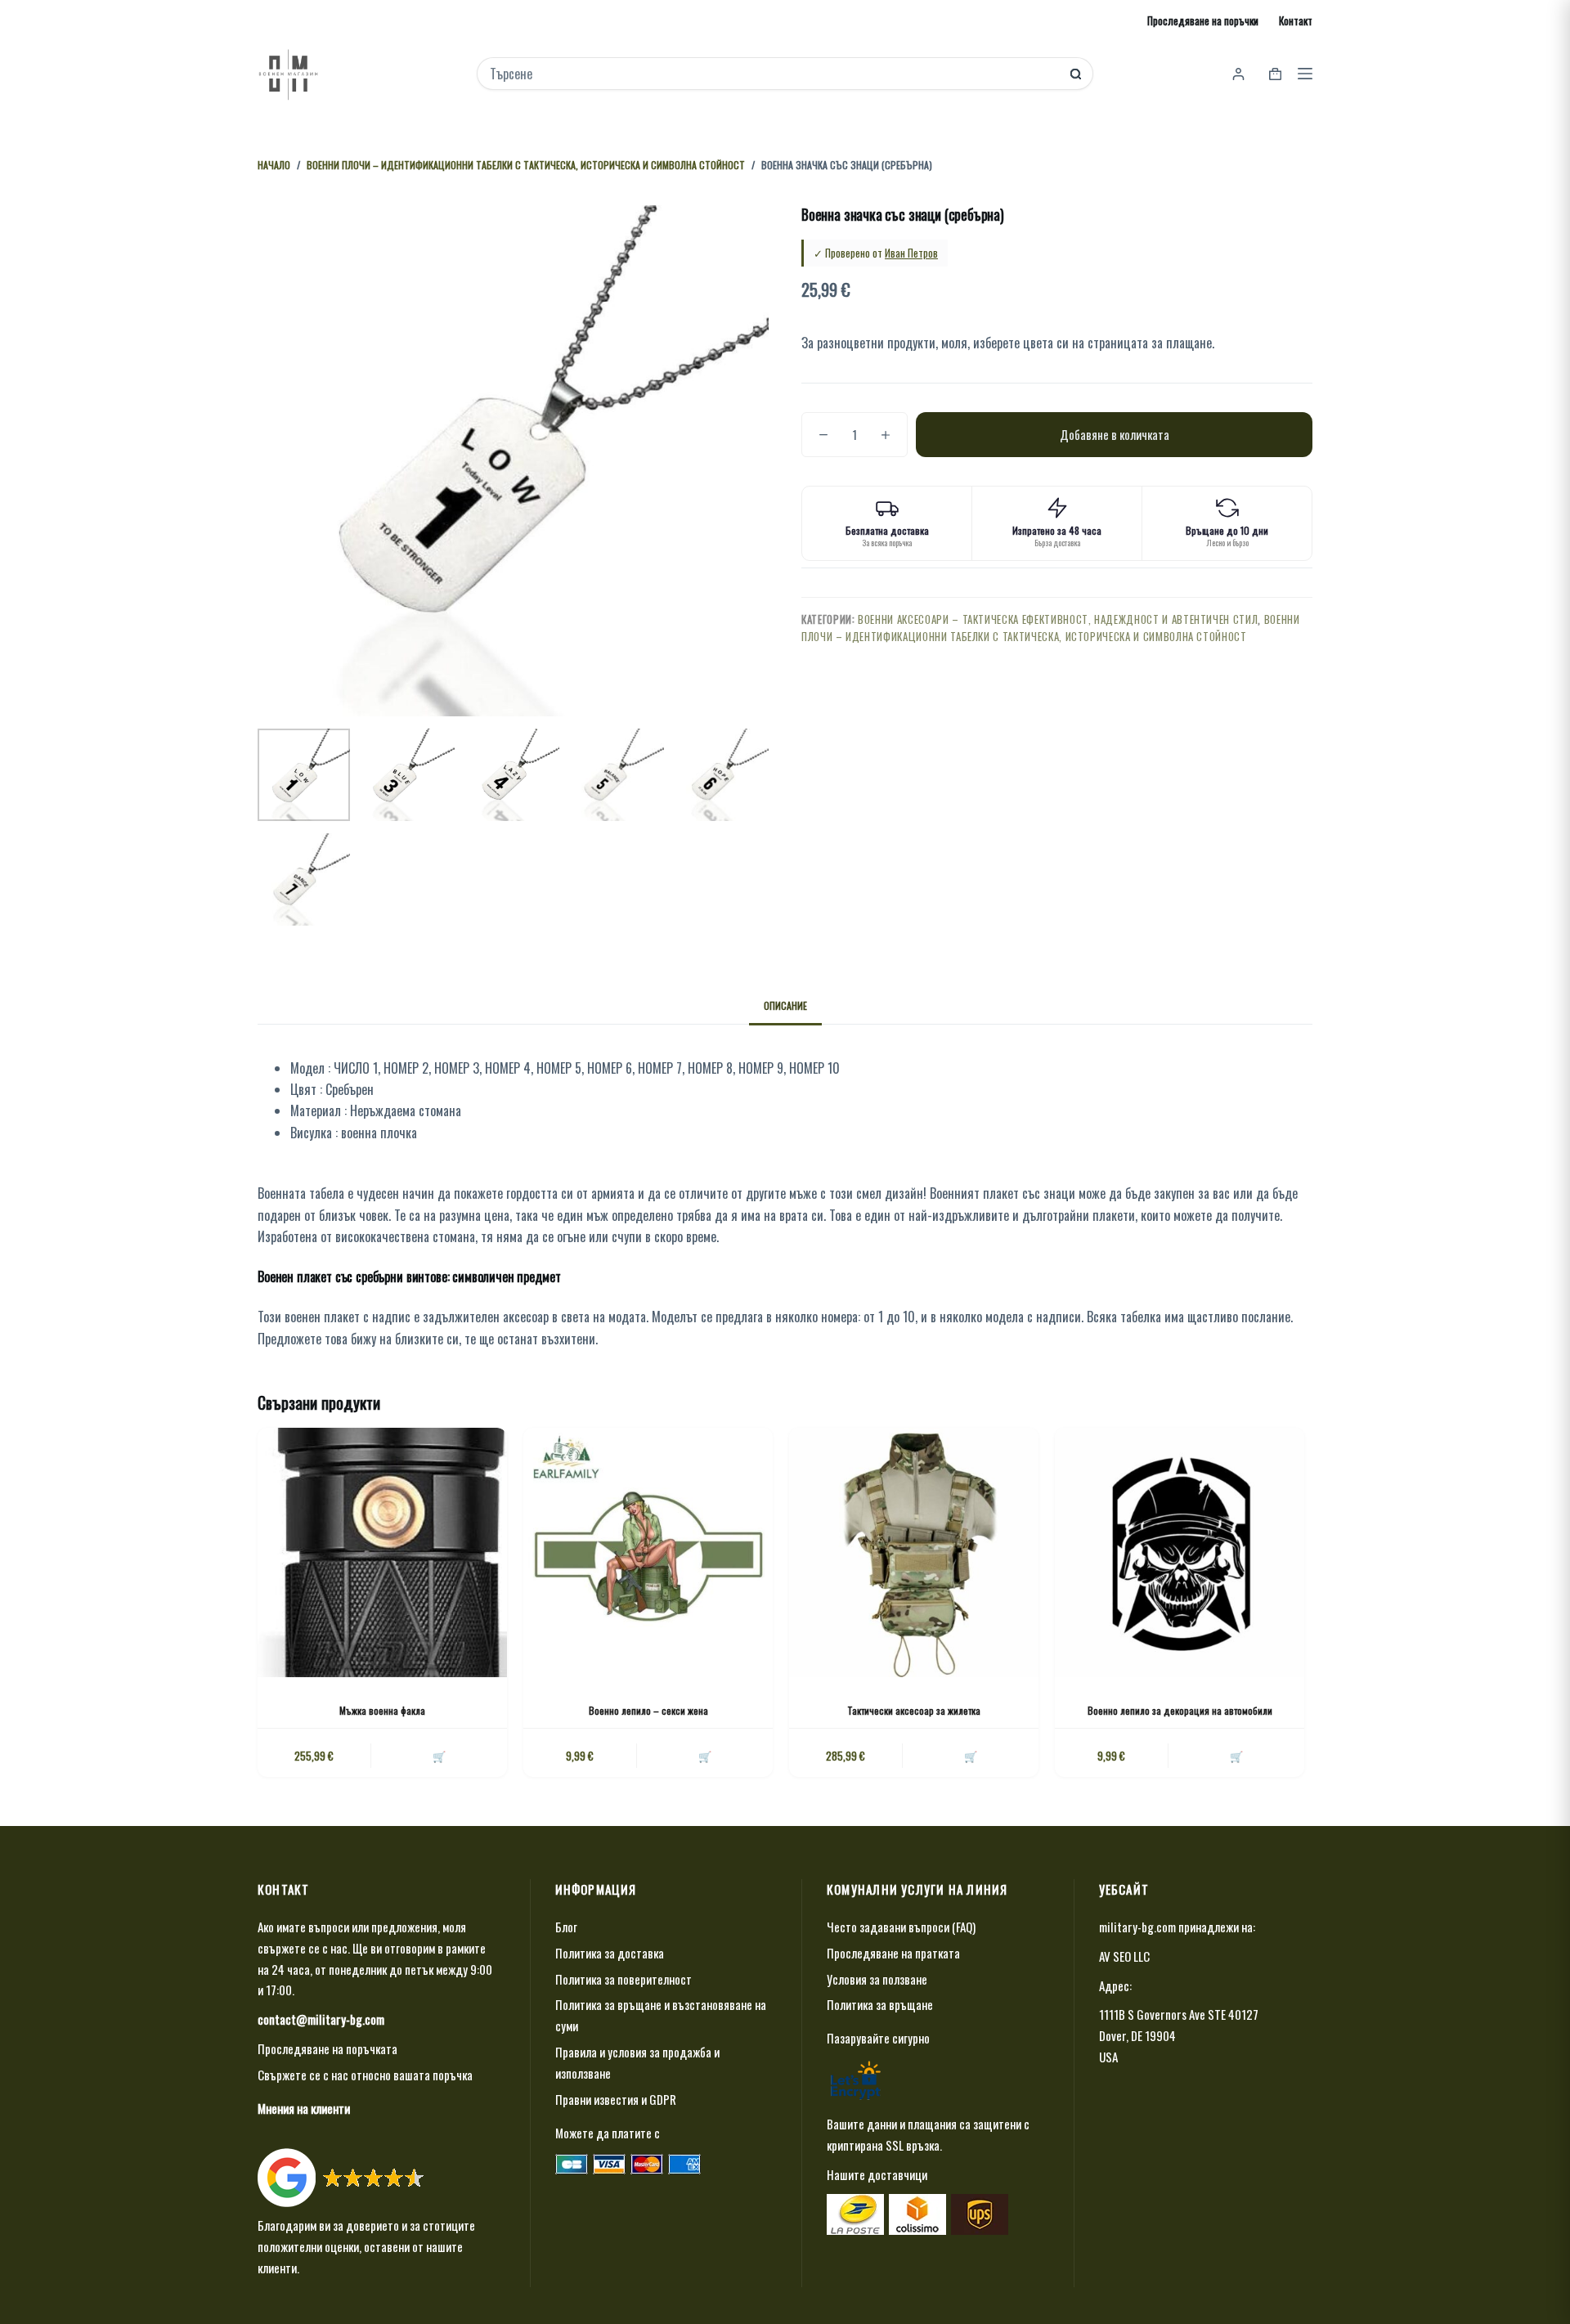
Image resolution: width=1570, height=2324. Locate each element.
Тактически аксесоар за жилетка (914, 1710)
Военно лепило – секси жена (648, 1710)
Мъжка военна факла (382, 1710)
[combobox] (774, 74)
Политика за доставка (610, 1953)
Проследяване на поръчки (1203, 20)
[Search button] (1076, 74)
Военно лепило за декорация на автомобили (1180, 1710)
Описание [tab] (785, 1005)
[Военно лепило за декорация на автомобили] (1180, 1552)
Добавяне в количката (1115, 434)
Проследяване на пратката (893, 1953)
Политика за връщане (880, 2004)
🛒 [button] (439, 1756)
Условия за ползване (877, 1979)
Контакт (1296, 20)
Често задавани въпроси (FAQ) (901, 1927)
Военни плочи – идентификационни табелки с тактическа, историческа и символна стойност (1051, 628)
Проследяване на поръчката (327, 2048)
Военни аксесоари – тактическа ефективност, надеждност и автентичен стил (1058, 619)
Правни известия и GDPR (616, 2099)
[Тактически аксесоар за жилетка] (914, 1552)
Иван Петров (911, 253)
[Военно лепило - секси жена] (648, 1552)
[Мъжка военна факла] (382, 1552)
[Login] (1238, 74)
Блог (566, 1927)
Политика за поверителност (624, 1979)
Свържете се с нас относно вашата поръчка (365, 2075)
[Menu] (1305, 74)
